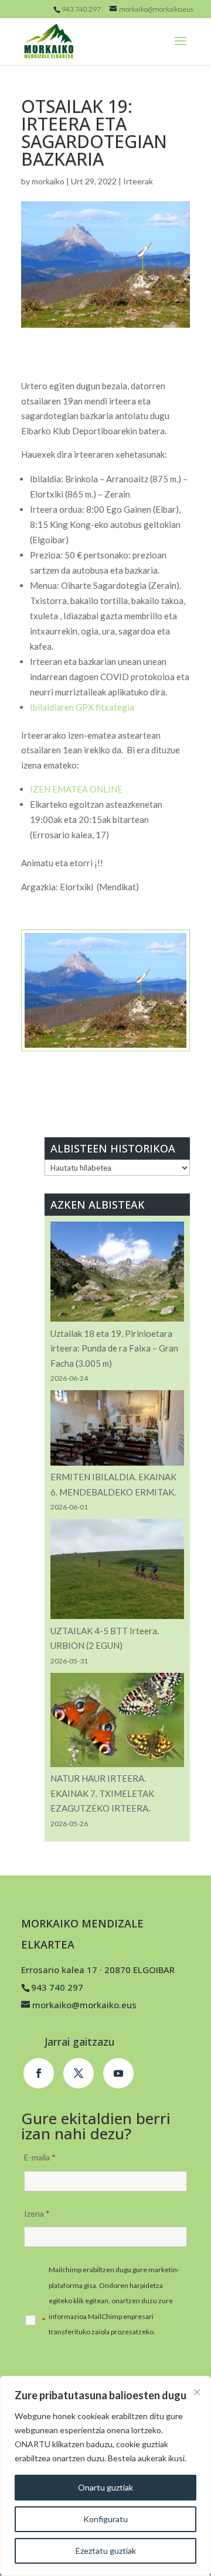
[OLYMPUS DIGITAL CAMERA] (105, 1051)
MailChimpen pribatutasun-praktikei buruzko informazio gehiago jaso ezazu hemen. (109, 2363)
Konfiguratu (105, 2519)
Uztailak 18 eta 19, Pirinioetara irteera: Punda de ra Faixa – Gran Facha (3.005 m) (114, 1348)
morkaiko (48, 181)
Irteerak (138, 181)
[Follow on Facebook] (39, 2073)
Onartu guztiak (105, 2487)
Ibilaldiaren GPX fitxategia (82, 707)
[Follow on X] (79, 2073)
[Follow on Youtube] (118, 2073)
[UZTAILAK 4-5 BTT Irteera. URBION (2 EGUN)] (117, 1571)
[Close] (197, 2392)
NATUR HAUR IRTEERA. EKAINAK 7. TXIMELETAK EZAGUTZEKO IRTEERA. (102, 1793)
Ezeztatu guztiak (106, 2551)
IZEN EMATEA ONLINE (76, 789)
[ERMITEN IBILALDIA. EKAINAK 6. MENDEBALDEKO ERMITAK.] (117, 1430)
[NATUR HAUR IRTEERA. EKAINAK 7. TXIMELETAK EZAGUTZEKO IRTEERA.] (117, 1722)
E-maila (40, 2157)
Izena (37, 2213)
